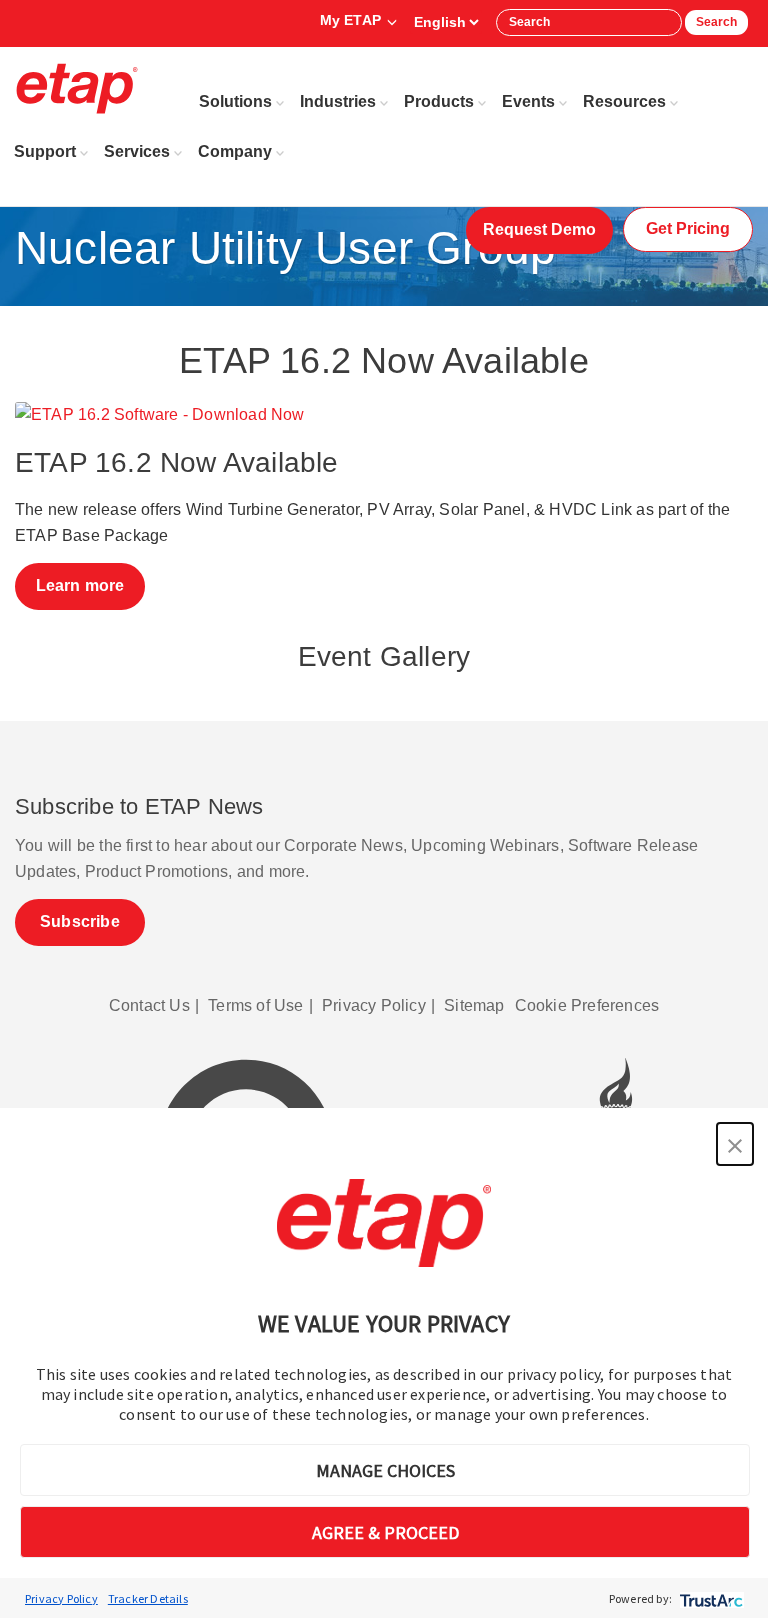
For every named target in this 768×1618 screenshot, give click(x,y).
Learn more (80, 585)
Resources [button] (624, 101)
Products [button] (439, 101)
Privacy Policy (61, 1598)
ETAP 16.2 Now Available (177, 462)
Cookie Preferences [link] (587, 1005)
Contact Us (149, 1005)
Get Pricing (688, 228)
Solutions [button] (235, 101)
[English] (446, 22)
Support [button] (45, 151)
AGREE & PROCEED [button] (385, 1532)
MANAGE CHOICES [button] (385, 1470)
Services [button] (137, 151)
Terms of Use (255, 1005)
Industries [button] (338, 101)
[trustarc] (709, 1598)
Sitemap (474, 1005)
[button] (735, 1144)
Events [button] (528, 101)
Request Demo (539, 229)
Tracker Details (148, 1598)
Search (716, 22)
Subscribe (80, 921)
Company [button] (235, 151)
